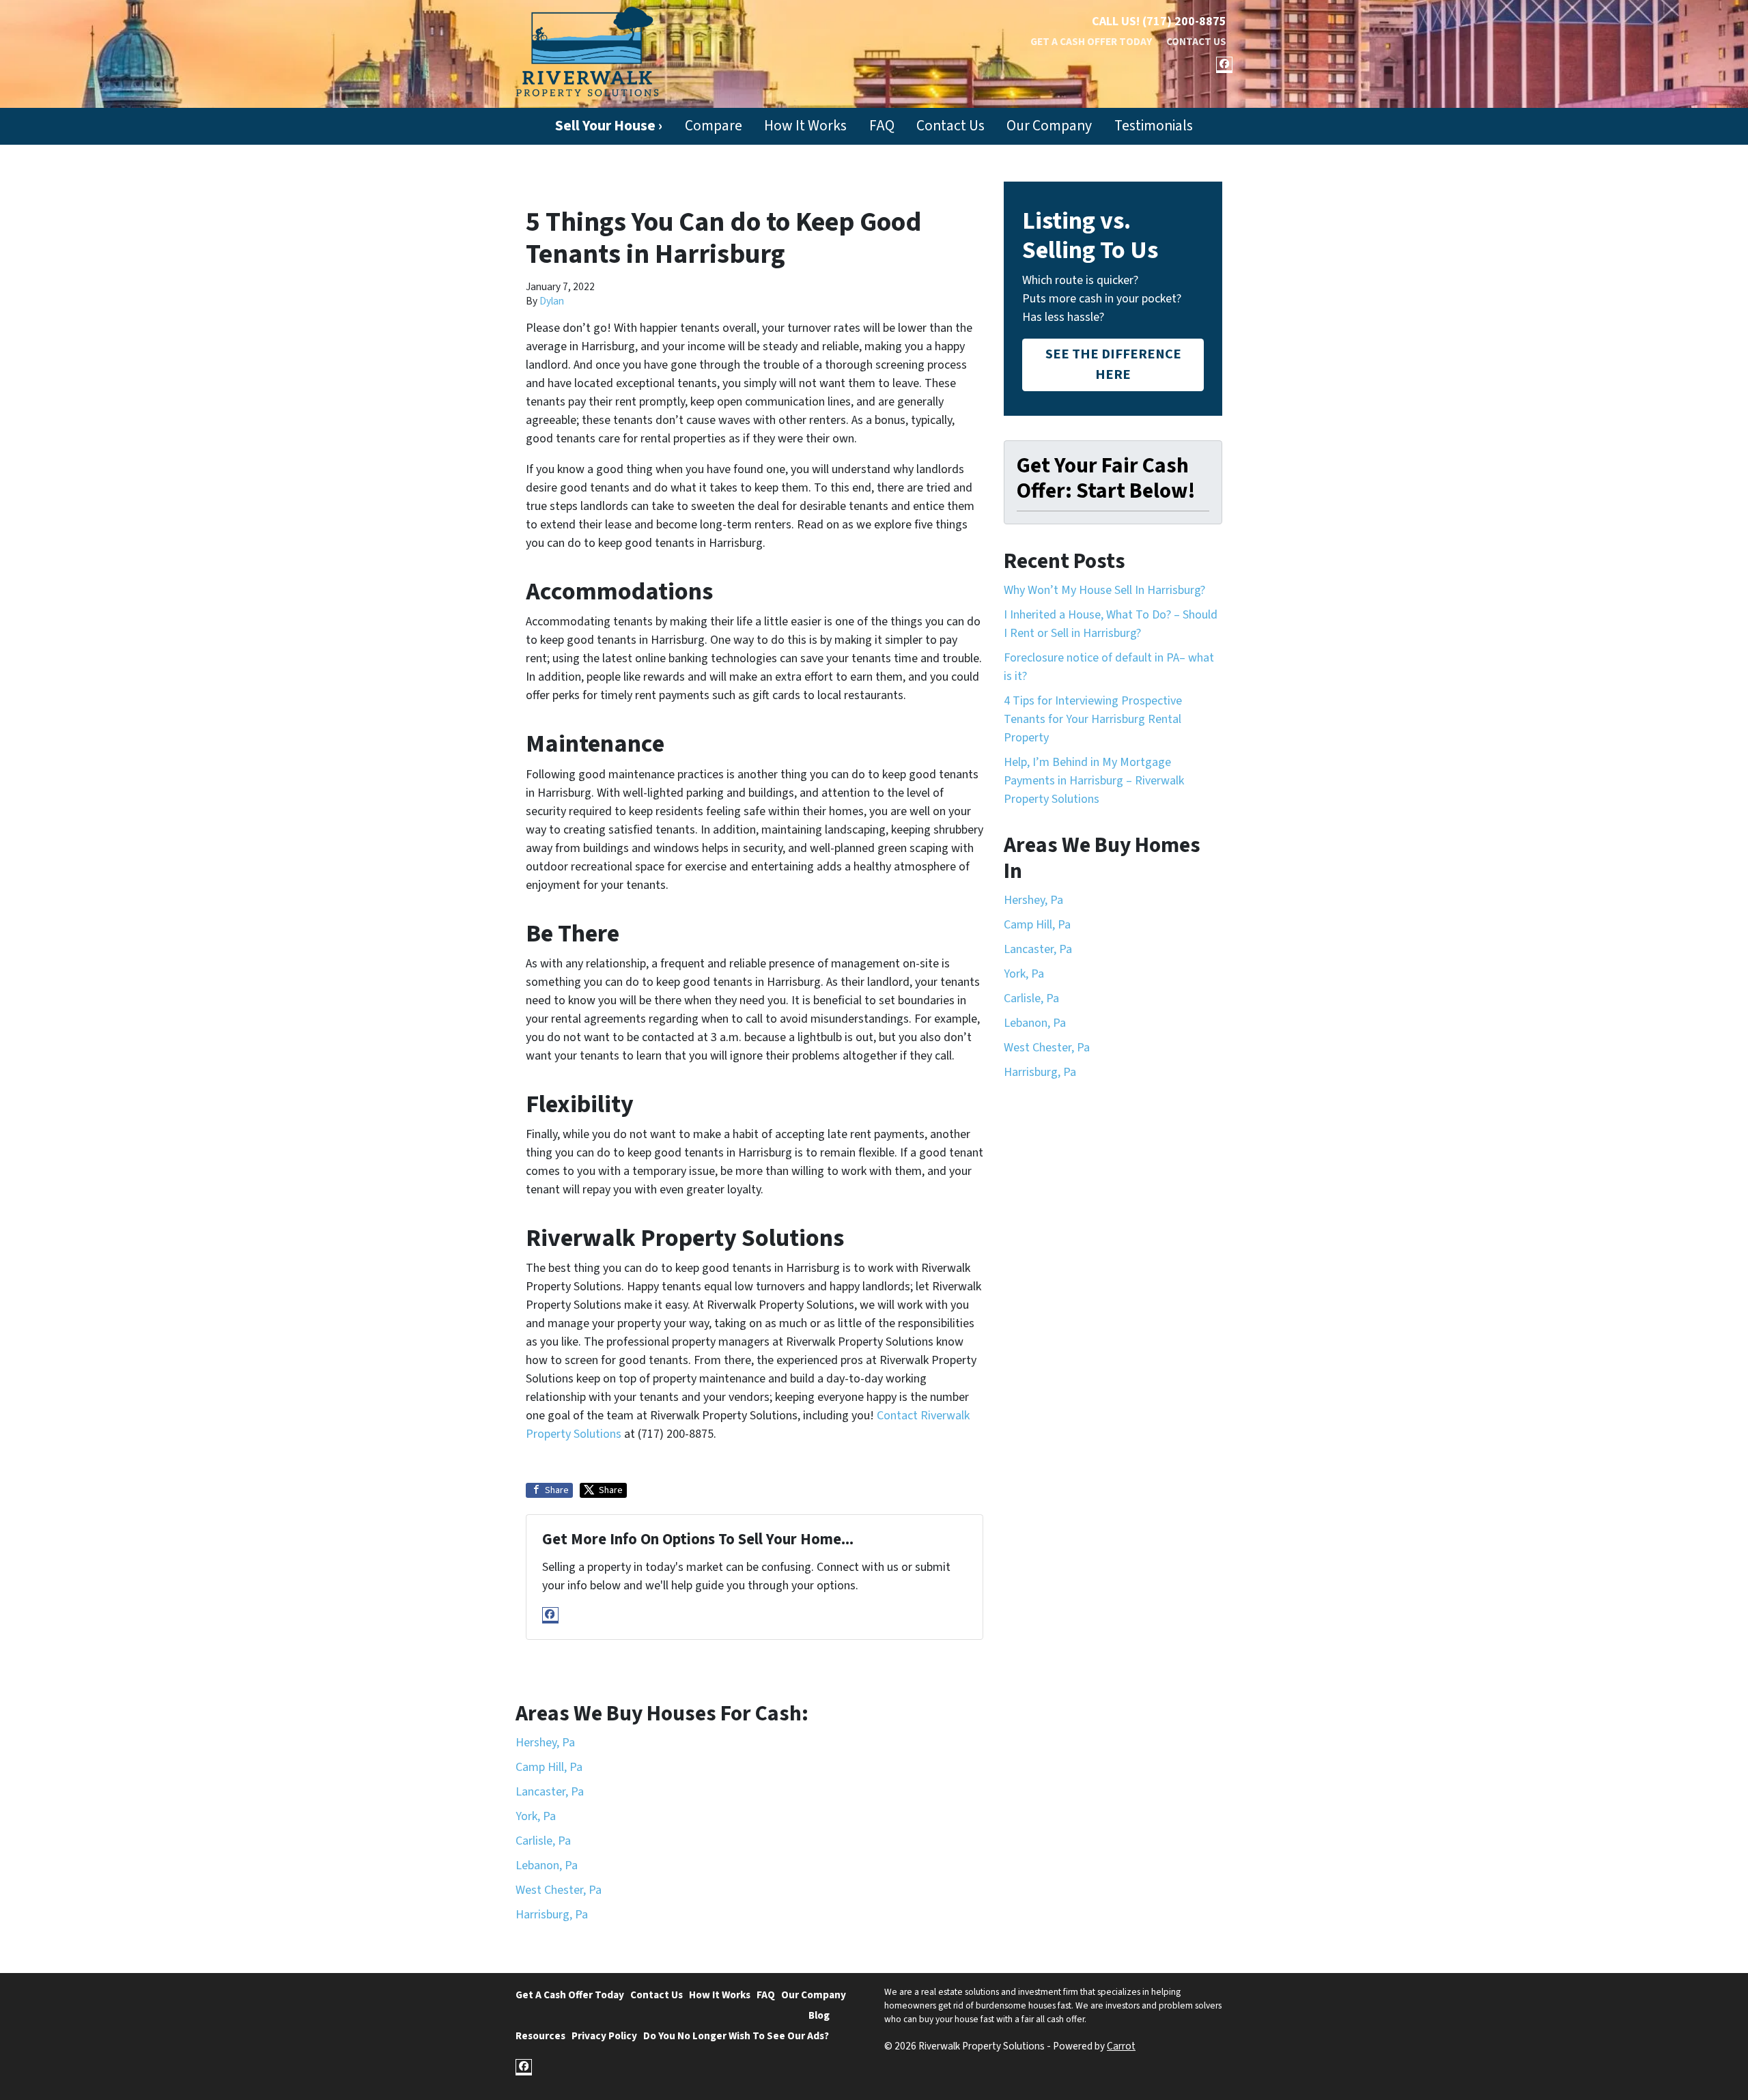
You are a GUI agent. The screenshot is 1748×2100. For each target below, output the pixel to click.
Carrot (1121, 2046)
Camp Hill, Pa (1037, 925)
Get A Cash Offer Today (1091, 42)
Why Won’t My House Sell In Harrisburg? (1104, 590)
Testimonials (1154, 126)
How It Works (805, 126)
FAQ (882, 126)
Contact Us (1196, 42)
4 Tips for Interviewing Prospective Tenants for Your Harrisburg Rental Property (1093, 719)
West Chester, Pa (1047, 1048)
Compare (714, 126)
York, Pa (1024, 974)
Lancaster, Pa (1038, 949)
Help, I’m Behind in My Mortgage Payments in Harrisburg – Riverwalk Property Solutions (1094, 781)
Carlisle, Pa (1031, 998)
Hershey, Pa (1033, 900)
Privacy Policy (604, 2036)
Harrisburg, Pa (1040, 1072)
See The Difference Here (1113, 364)
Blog (819, 2015)
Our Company (1049, 126)
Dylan (552, 301)
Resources (540, 2036)
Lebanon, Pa (1035, 1023)
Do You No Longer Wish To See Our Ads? (736, 2036)
